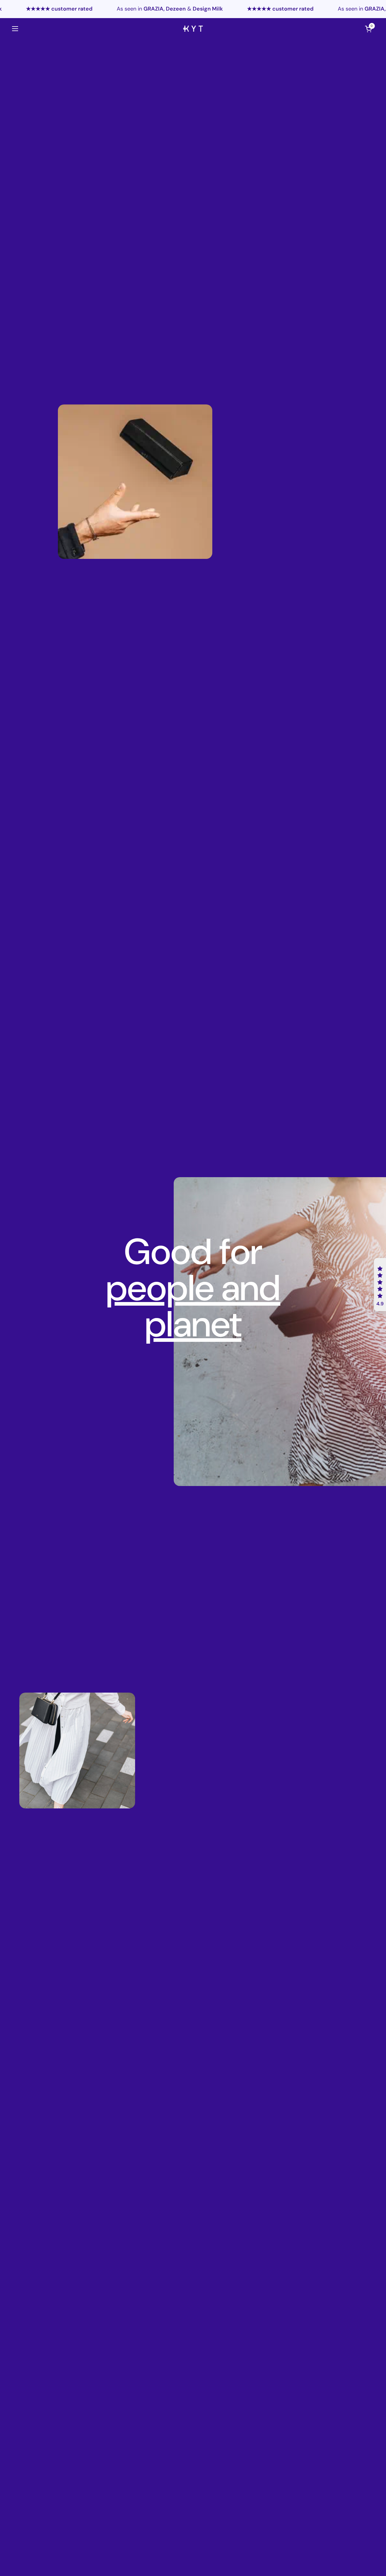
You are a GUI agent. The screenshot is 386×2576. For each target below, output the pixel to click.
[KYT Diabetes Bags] (193, 29)
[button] (380, 1285)
